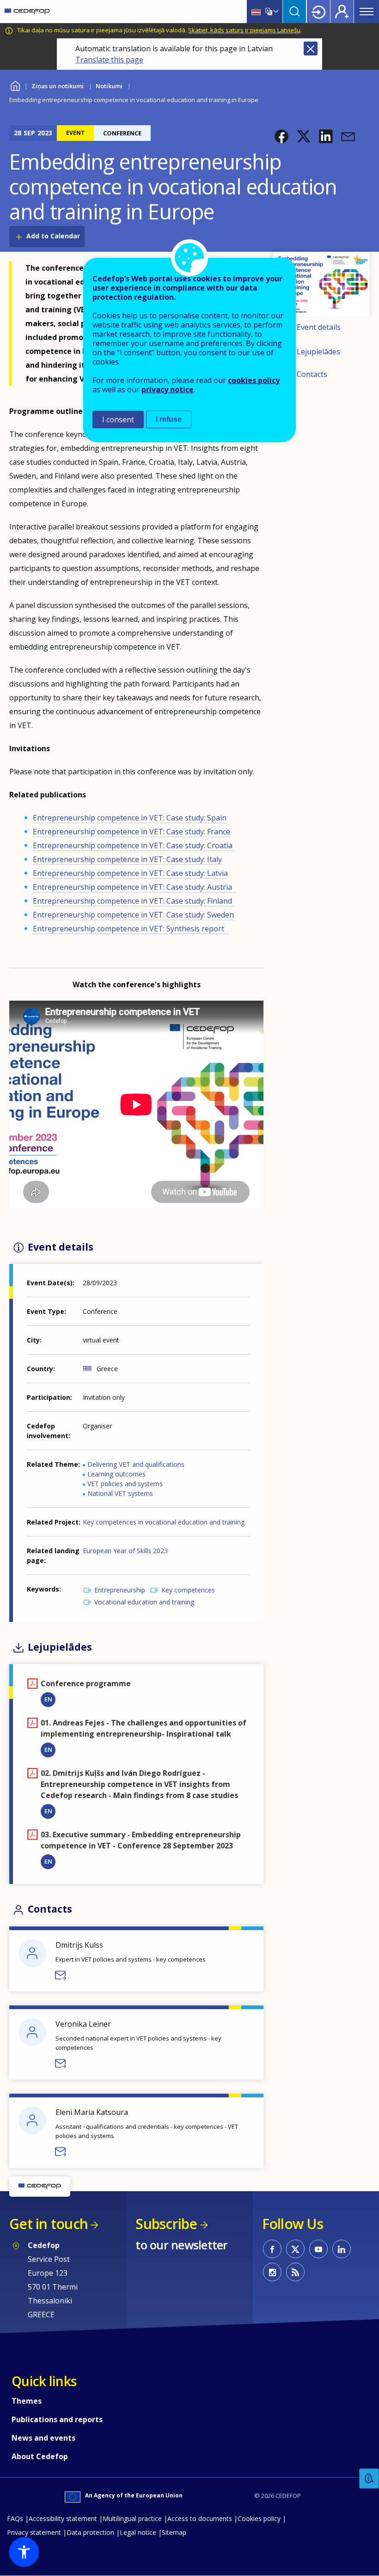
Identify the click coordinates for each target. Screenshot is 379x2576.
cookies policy (254, 380)
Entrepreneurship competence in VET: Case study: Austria (134, 887)
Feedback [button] (369, 2479)
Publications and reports (57, 2419)
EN (48, 1699)
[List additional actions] (275, 12)
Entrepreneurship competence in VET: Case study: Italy (127, 859)
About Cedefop (40, 2456)
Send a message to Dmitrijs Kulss (61, 1975)
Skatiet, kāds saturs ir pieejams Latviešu (244, 30)
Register (342, 12)
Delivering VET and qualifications (136, 1464)
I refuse (169, 419)
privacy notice (168, 389)
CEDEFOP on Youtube (318, 2249)
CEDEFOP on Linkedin (342, 2249)
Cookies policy (259, 2518)
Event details (319, 328)
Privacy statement (34, 2532)
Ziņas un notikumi (58, 86)
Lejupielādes (318, 352)
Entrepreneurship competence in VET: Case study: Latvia (130, 873)
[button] (281, 136)
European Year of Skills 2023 (125, 1551)
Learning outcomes (116, 1474)
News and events (43, 2438)
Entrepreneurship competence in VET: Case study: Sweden (133, 915)
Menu (367, 12)
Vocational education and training (144, 1602)
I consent (118, 419)
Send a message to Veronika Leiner (61, 2064)
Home (15, 85)
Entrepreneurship (120, 1590)
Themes (27, 2401)
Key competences (188, 1590)
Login (318, 12)
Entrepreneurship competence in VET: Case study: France (131, 832)
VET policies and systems (125, 1484)
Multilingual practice (132, 2518)
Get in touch (49, 2224)
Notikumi (109, 86)
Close (311, 49)
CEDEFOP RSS (295, 2272)
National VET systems (120, 1493)
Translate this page (109, 60)
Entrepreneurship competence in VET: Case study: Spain (130, 818)
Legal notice (138, 2532)
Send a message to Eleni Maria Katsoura (61, 2152)
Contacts (312, 374)
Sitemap (174, 2532)
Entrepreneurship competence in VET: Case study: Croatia (134, 845)
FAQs (15, 2518)
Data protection (90, 2532)
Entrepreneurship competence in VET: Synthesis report (130, 929)
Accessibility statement (63, 2518)
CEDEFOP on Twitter (295, 2249)
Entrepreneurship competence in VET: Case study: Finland (133, 901)
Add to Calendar (53, 236)
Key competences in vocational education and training (164, 1522)
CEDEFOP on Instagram (272, 2272)
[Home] (27, 12)
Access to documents (200, 2518)
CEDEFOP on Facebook (272, 2249)
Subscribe (166, 2224)
